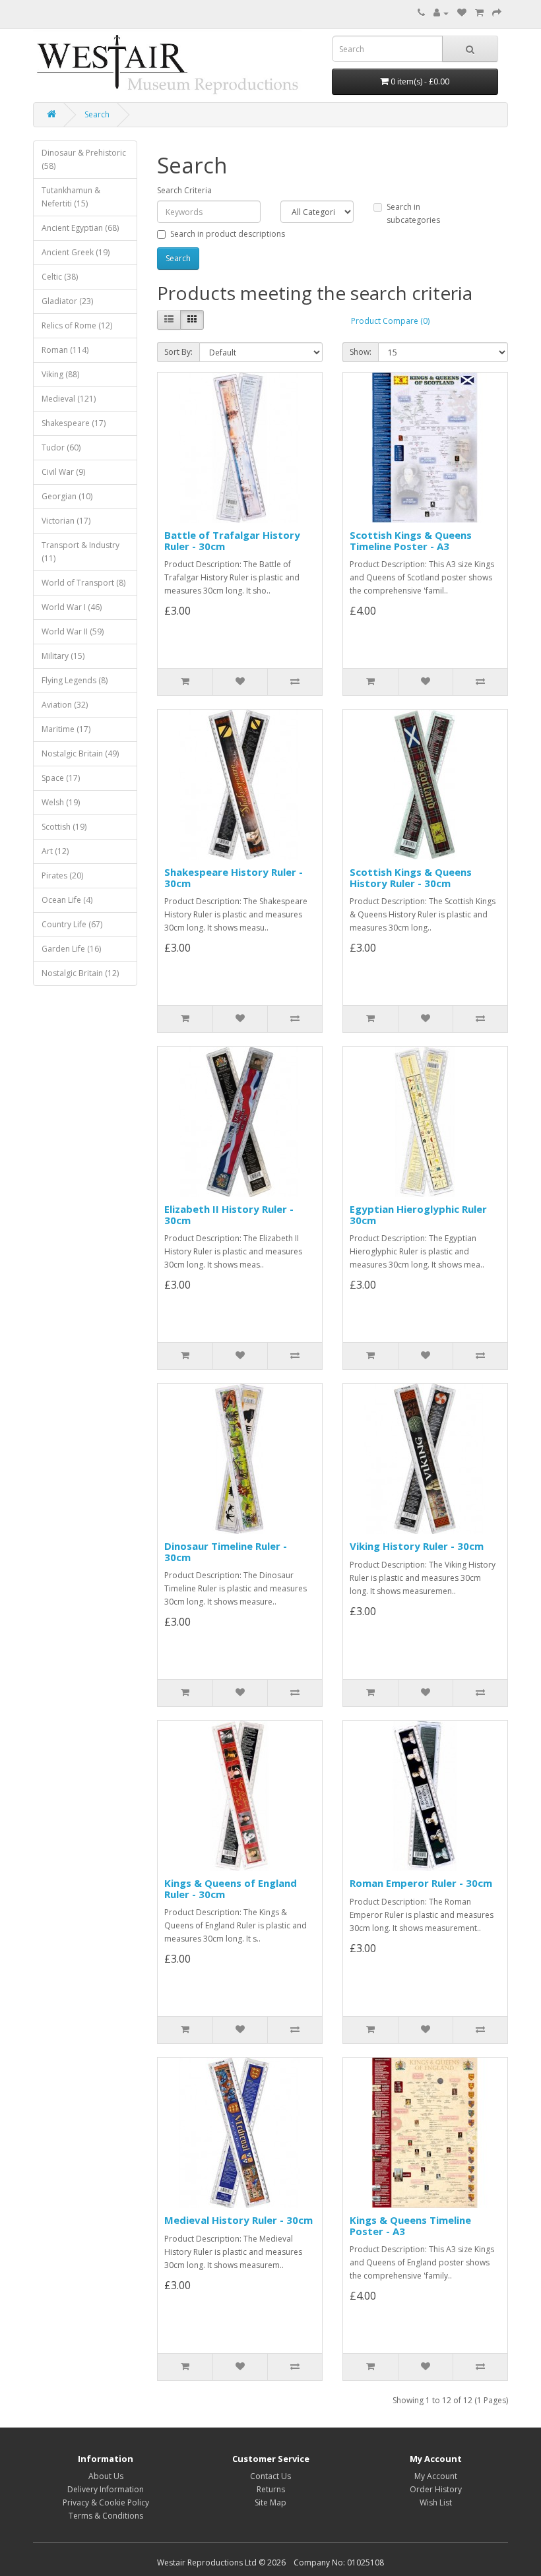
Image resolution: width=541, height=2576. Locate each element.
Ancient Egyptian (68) (80, 228)
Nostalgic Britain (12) (80, 973)
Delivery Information (106, 2489)
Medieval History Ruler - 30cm (239, 2220)
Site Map (270, 2502)
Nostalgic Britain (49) (80, 753)
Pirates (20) (62, 875)
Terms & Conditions (106, 2516)
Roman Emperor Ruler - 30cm (421, 1883)
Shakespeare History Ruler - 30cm (234, 877)
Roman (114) (65, 350)
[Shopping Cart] (479, 13)
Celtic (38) (60, 277)
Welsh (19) (61, 802)
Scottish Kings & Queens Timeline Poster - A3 (411, 540)
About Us (106, 2476)
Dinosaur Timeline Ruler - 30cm (226, 1551)
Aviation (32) (65, 705)
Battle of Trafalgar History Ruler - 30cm (232, 540)
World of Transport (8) (83, 583)
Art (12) (55, 851)
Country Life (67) (72, 924)
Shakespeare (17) (74, 423)
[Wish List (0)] (462, 13)
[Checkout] (497, 13)
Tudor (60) (61, 447)
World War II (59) (73, 631)
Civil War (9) (63, 472)
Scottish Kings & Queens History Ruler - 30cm (411, 877)
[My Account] (441, 13)
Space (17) (61, 778)
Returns (271, 2489)
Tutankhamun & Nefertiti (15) (71, 197)
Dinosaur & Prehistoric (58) (84, 159)
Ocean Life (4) (67, 900)
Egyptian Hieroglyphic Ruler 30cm (418, 1214)
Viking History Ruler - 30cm (417, 1546)
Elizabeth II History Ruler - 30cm (229, 1214)
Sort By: (178, 352)
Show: (361, 352)
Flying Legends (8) (75, 680)
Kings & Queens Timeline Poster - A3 (410, 2225)
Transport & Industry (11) (80, 552)
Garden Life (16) (71, 949)
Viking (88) (60, 374)
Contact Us (270, 2476)
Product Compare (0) (390, 321)
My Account (436, 2476)
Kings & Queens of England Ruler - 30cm (231, 1888)
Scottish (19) (64, 827)
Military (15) (63, 656)
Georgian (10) (67, 496)
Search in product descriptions (228, 234)
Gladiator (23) (67, 301)
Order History (436, 2489)
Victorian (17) (66, 521)
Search (97, 114)
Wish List (436, 2502)
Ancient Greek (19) (76, 252)
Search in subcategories (413, 213)
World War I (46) (72, 607)
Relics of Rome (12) (77, 325)
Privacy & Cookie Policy (106, 2502)
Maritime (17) (66, 729)
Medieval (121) (69, 399)
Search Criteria (184, 190)
